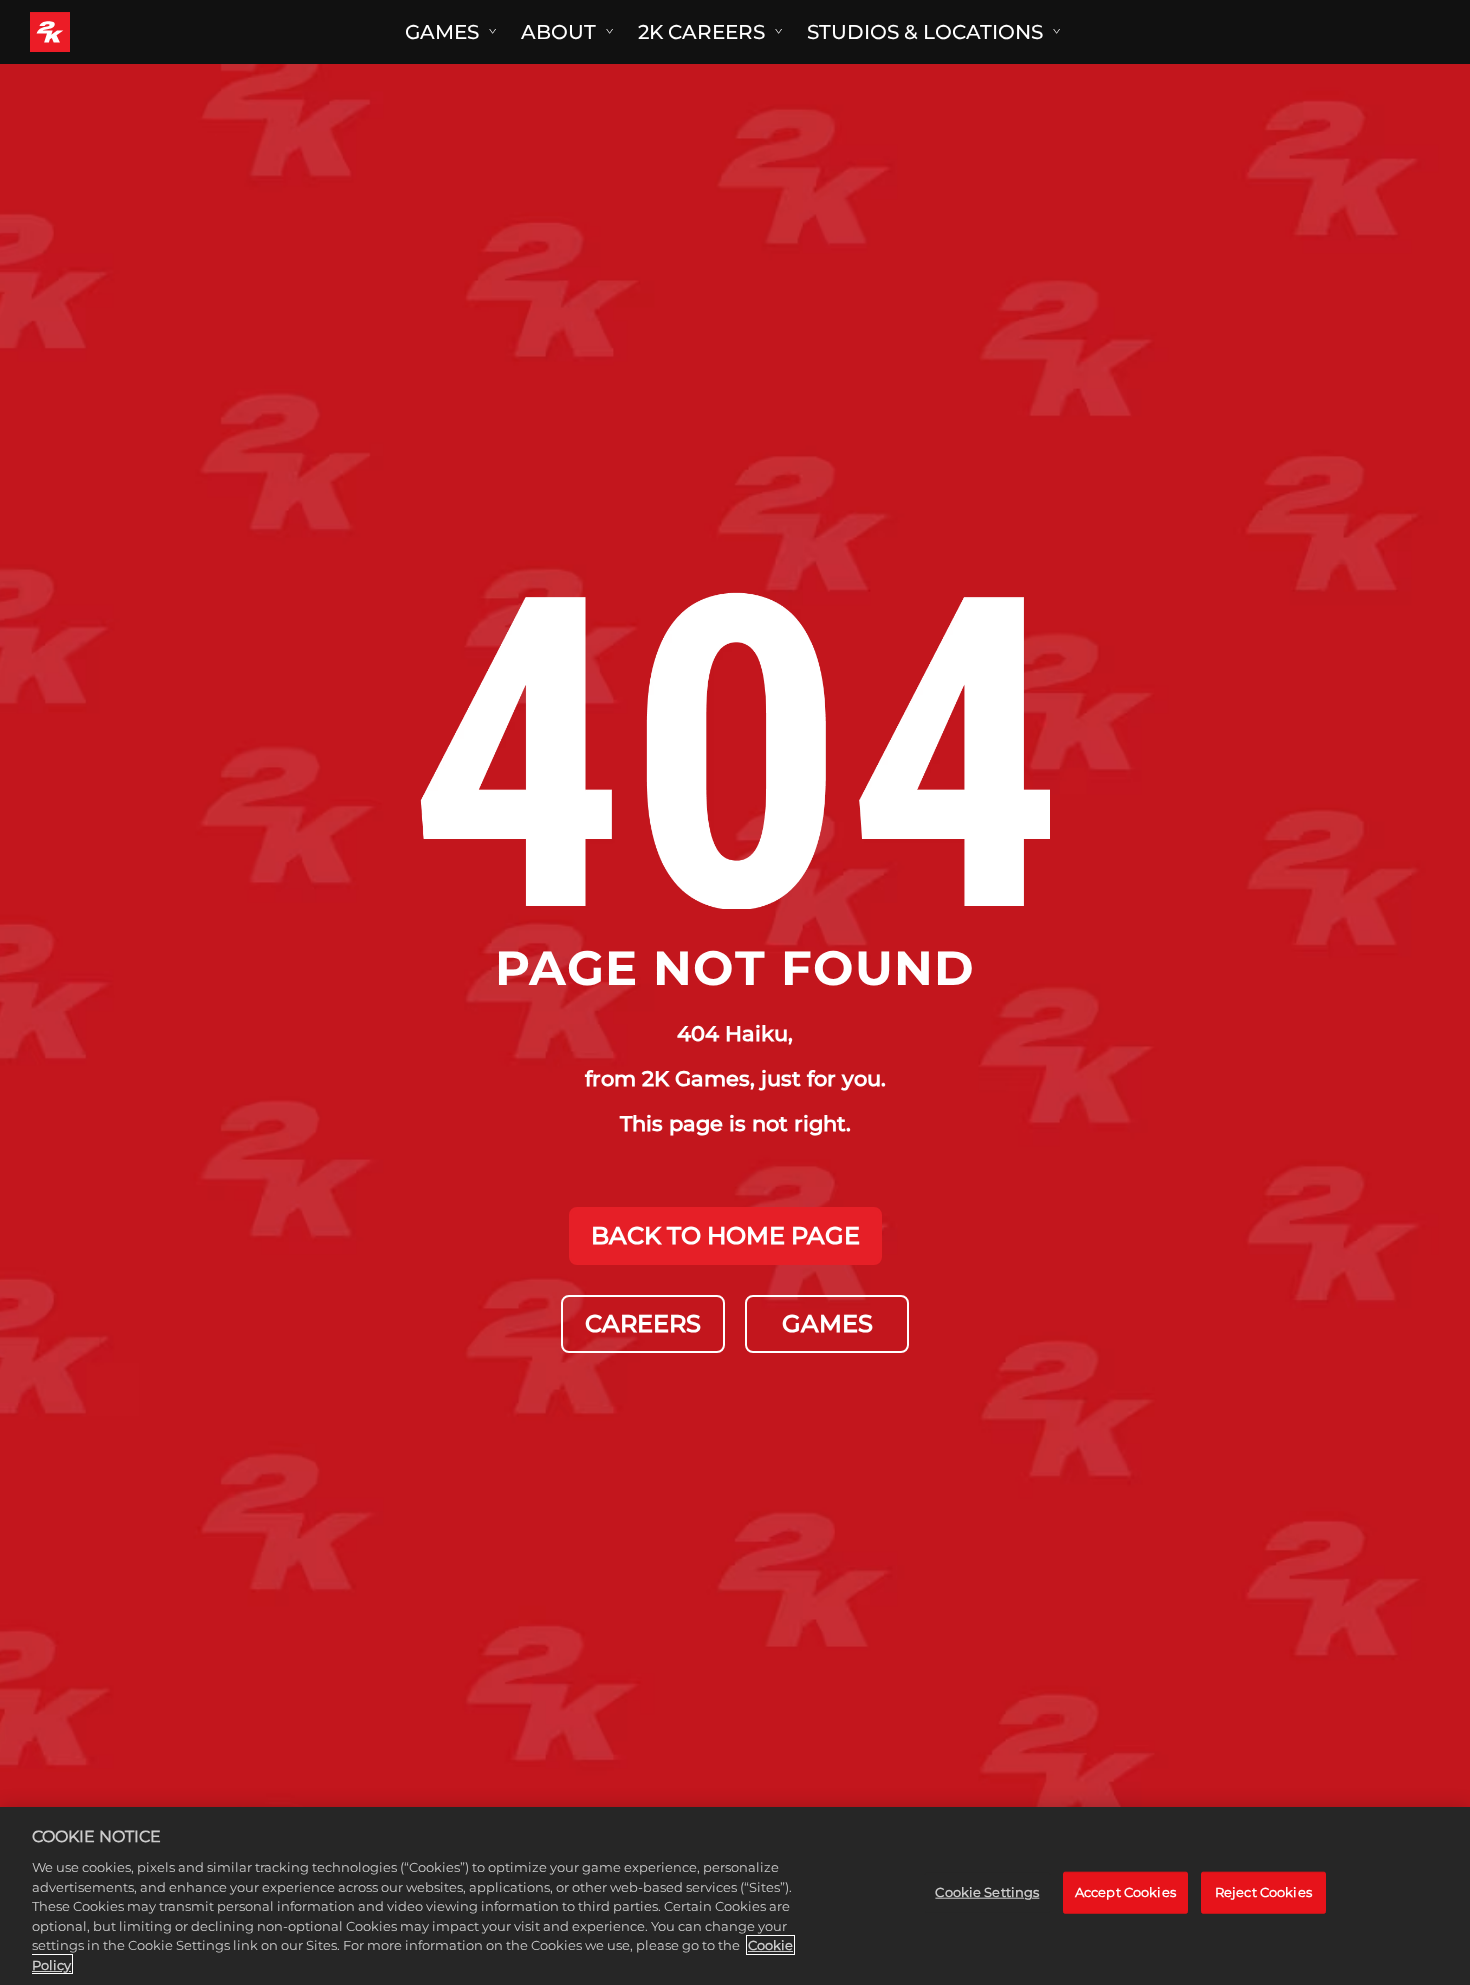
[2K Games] (87, 32)
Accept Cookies (1125, 1892)
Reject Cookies (1263, 1892)
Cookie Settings (987, 1892)
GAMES (827, 1323)
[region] (735, 1896)
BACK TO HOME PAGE (725, 1235)
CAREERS (643, 1323)
